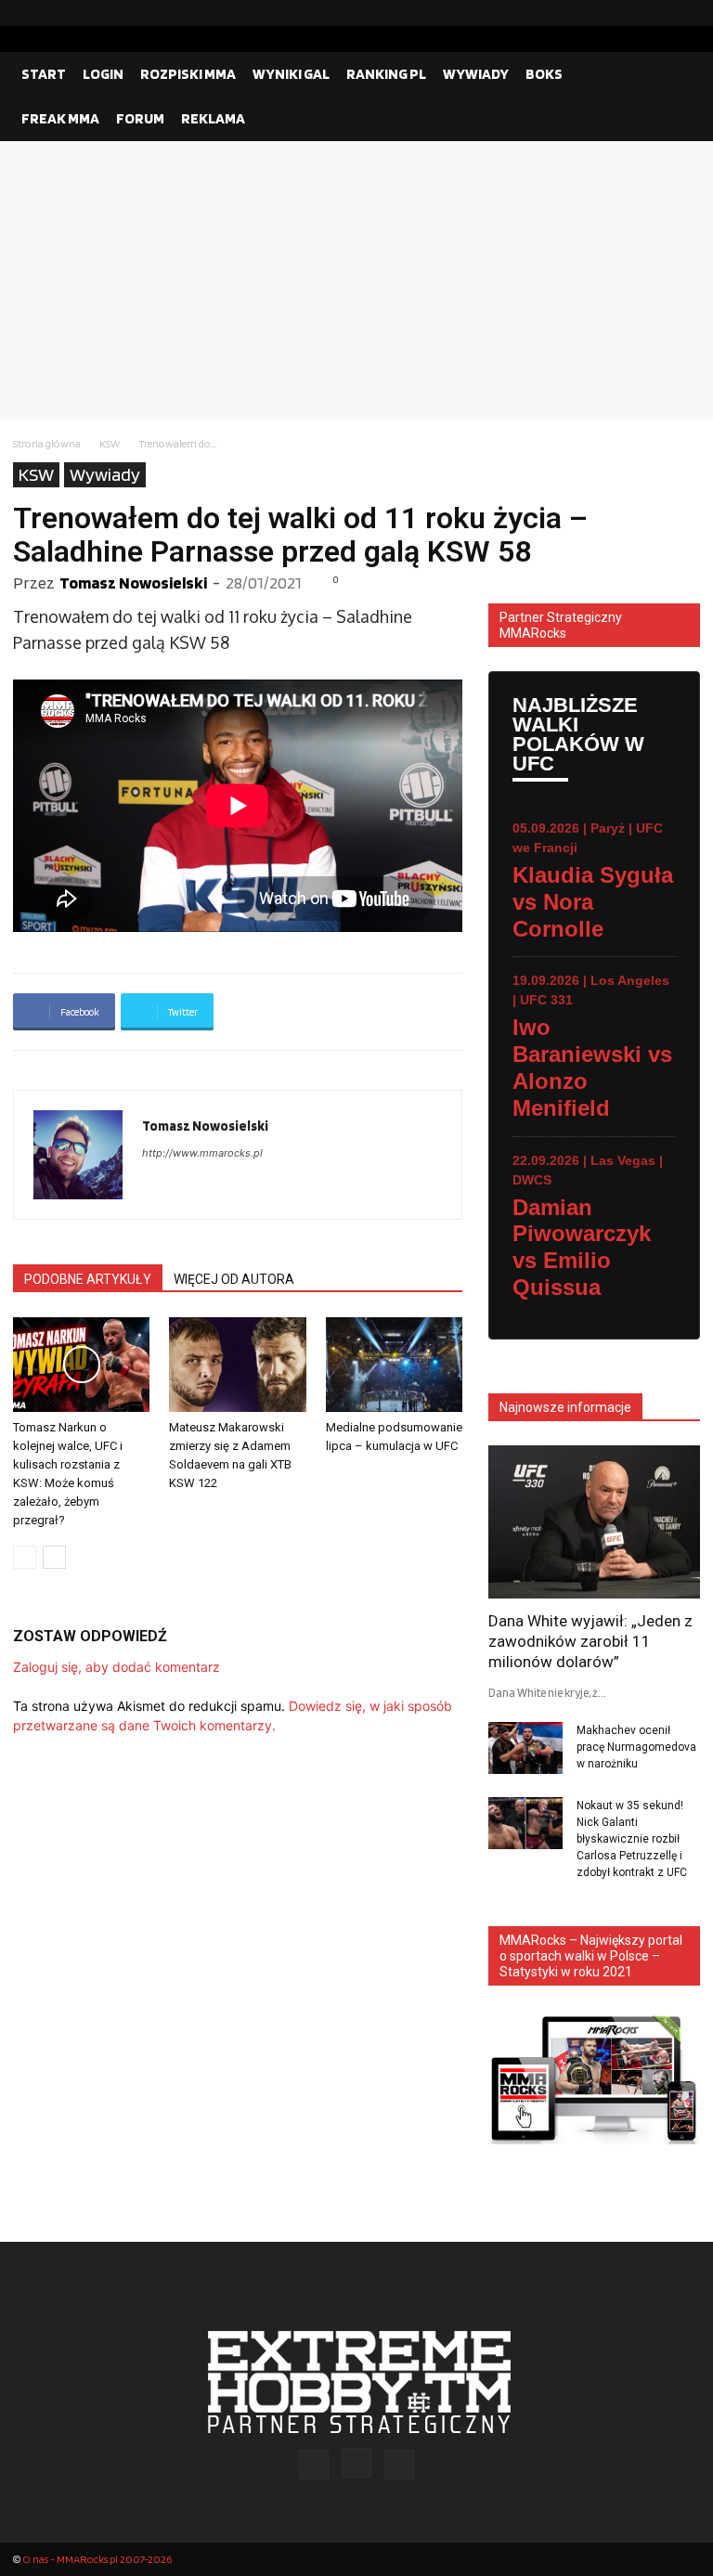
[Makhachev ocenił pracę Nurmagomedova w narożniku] (525, 1748)
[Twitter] (686, 13)
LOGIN (103, 74)
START (44, 74)
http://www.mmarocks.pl (202, 1153)
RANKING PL (386, 74)
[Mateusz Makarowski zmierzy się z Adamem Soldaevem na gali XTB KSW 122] (237, 1364)
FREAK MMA (60, 118)
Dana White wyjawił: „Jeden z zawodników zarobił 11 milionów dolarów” (590, 1641)
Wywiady (105, 474)
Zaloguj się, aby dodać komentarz (117, 1667)
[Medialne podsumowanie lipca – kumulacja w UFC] (394, 1364)
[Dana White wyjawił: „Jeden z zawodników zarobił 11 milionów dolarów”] (594, 1522)
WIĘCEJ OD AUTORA (234, 1279)
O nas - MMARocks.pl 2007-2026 (97, 2559)
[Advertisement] (356, 280)
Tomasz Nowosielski (133, 583)
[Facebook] (627, 13)
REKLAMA (213, 118)
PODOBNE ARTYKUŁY (88, 1279)
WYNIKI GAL (291, 74)
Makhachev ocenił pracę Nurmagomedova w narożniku (636, 1747)
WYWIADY (476, 74)
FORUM (140, 118)
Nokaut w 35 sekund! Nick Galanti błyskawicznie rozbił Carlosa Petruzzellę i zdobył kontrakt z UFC (632, 1839)
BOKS (544, 74)
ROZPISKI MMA (188, 74)
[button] (678, 74)
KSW (110, 443)
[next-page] (54, 1557)
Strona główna (47, 443)
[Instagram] (656, 13)
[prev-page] (25, 1557)
